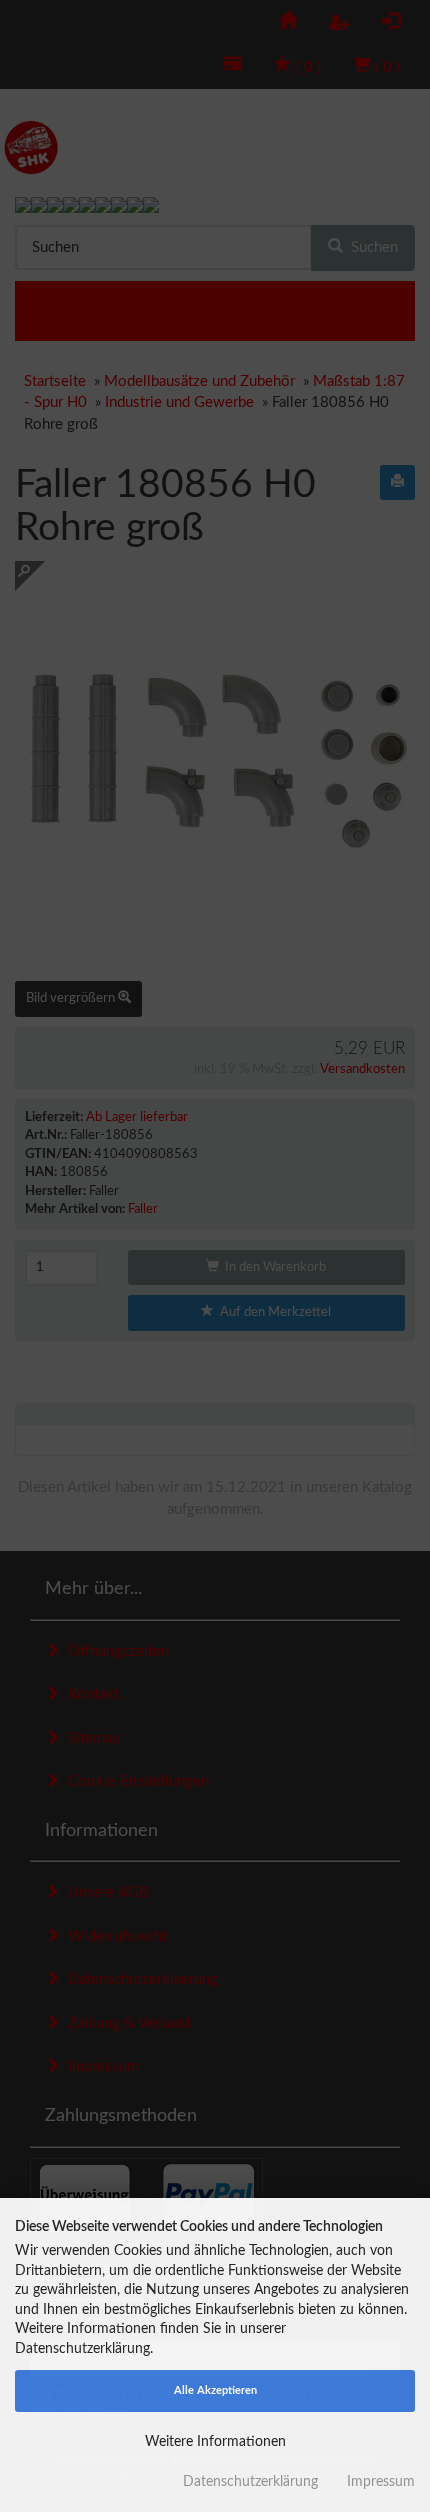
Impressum (381, 2482)
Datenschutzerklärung (250, 2482)
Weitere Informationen (215, 2442)
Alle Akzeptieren (215, 2390)
